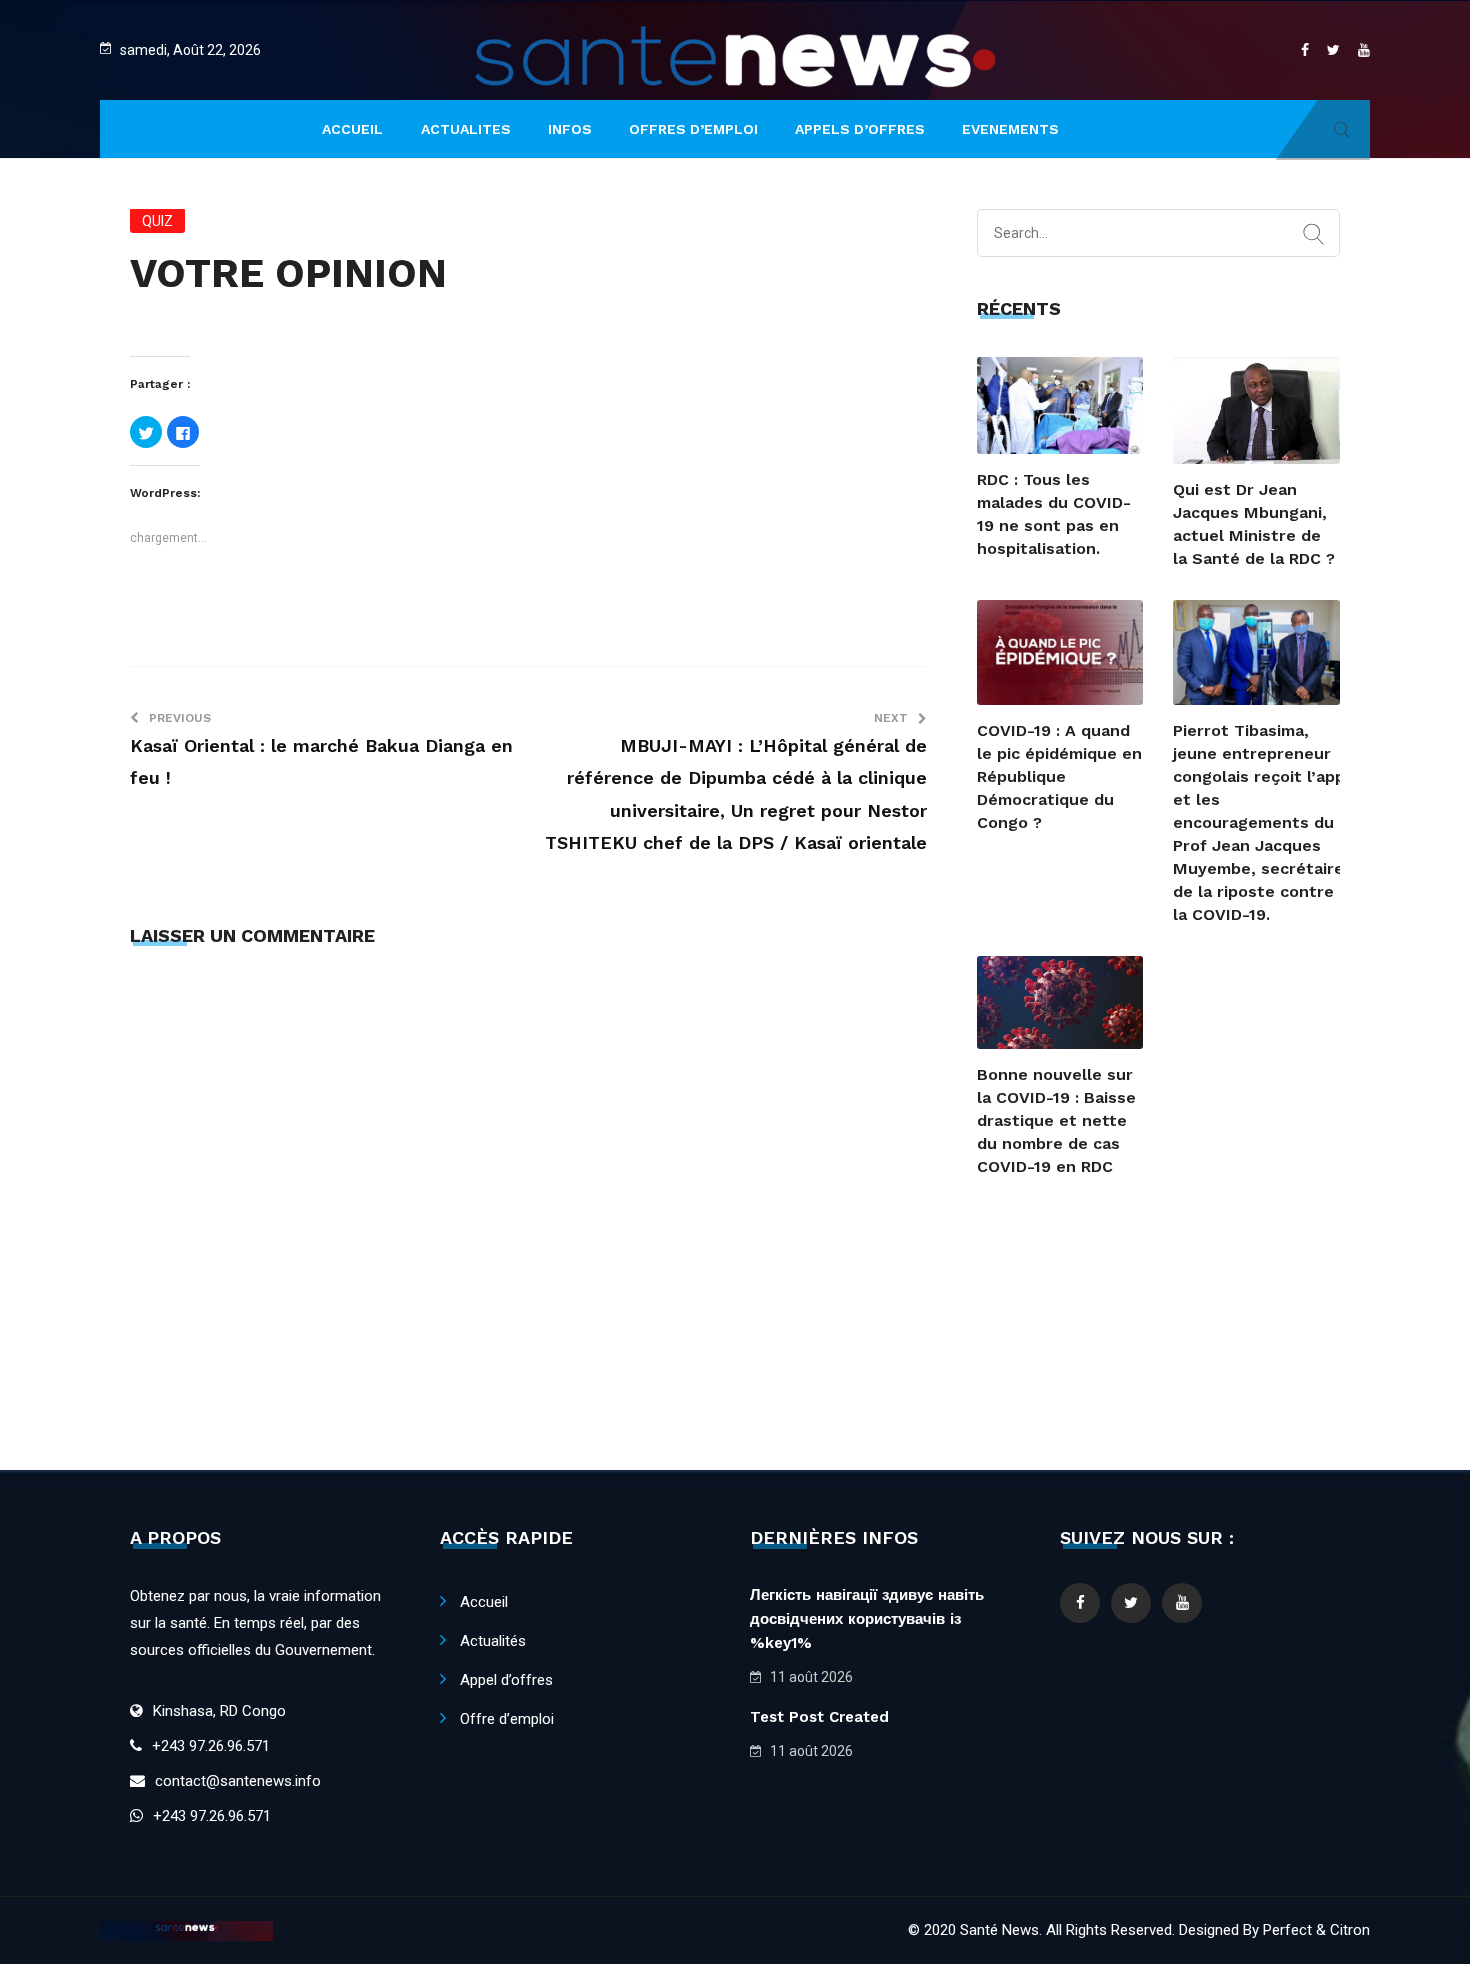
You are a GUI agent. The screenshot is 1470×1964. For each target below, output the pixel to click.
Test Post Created (819, 1717)
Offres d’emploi (693, 129)
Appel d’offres (506, 1680)
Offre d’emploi (507, 1719)
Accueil (484, 1602)
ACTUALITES (466, 129)
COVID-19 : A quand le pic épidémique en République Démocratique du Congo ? (1059, 776)
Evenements (1010, 129)
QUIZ (157, 221)
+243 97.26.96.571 (211, 1746)
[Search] (1313, 235)
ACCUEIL (352, 129)
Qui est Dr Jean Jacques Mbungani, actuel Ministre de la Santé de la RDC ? (1254, 524)
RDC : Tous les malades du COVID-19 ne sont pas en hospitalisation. (1054, 514)
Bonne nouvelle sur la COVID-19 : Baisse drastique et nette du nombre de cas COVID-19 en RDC (1056, 1120)
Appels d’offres (860, 129)
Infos (570, 129)
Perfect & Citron (1316, 1930)
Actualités (493, 1641)
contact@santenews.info (238, 1781)
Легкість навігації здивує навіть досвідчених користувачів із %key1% (867, 1619)
